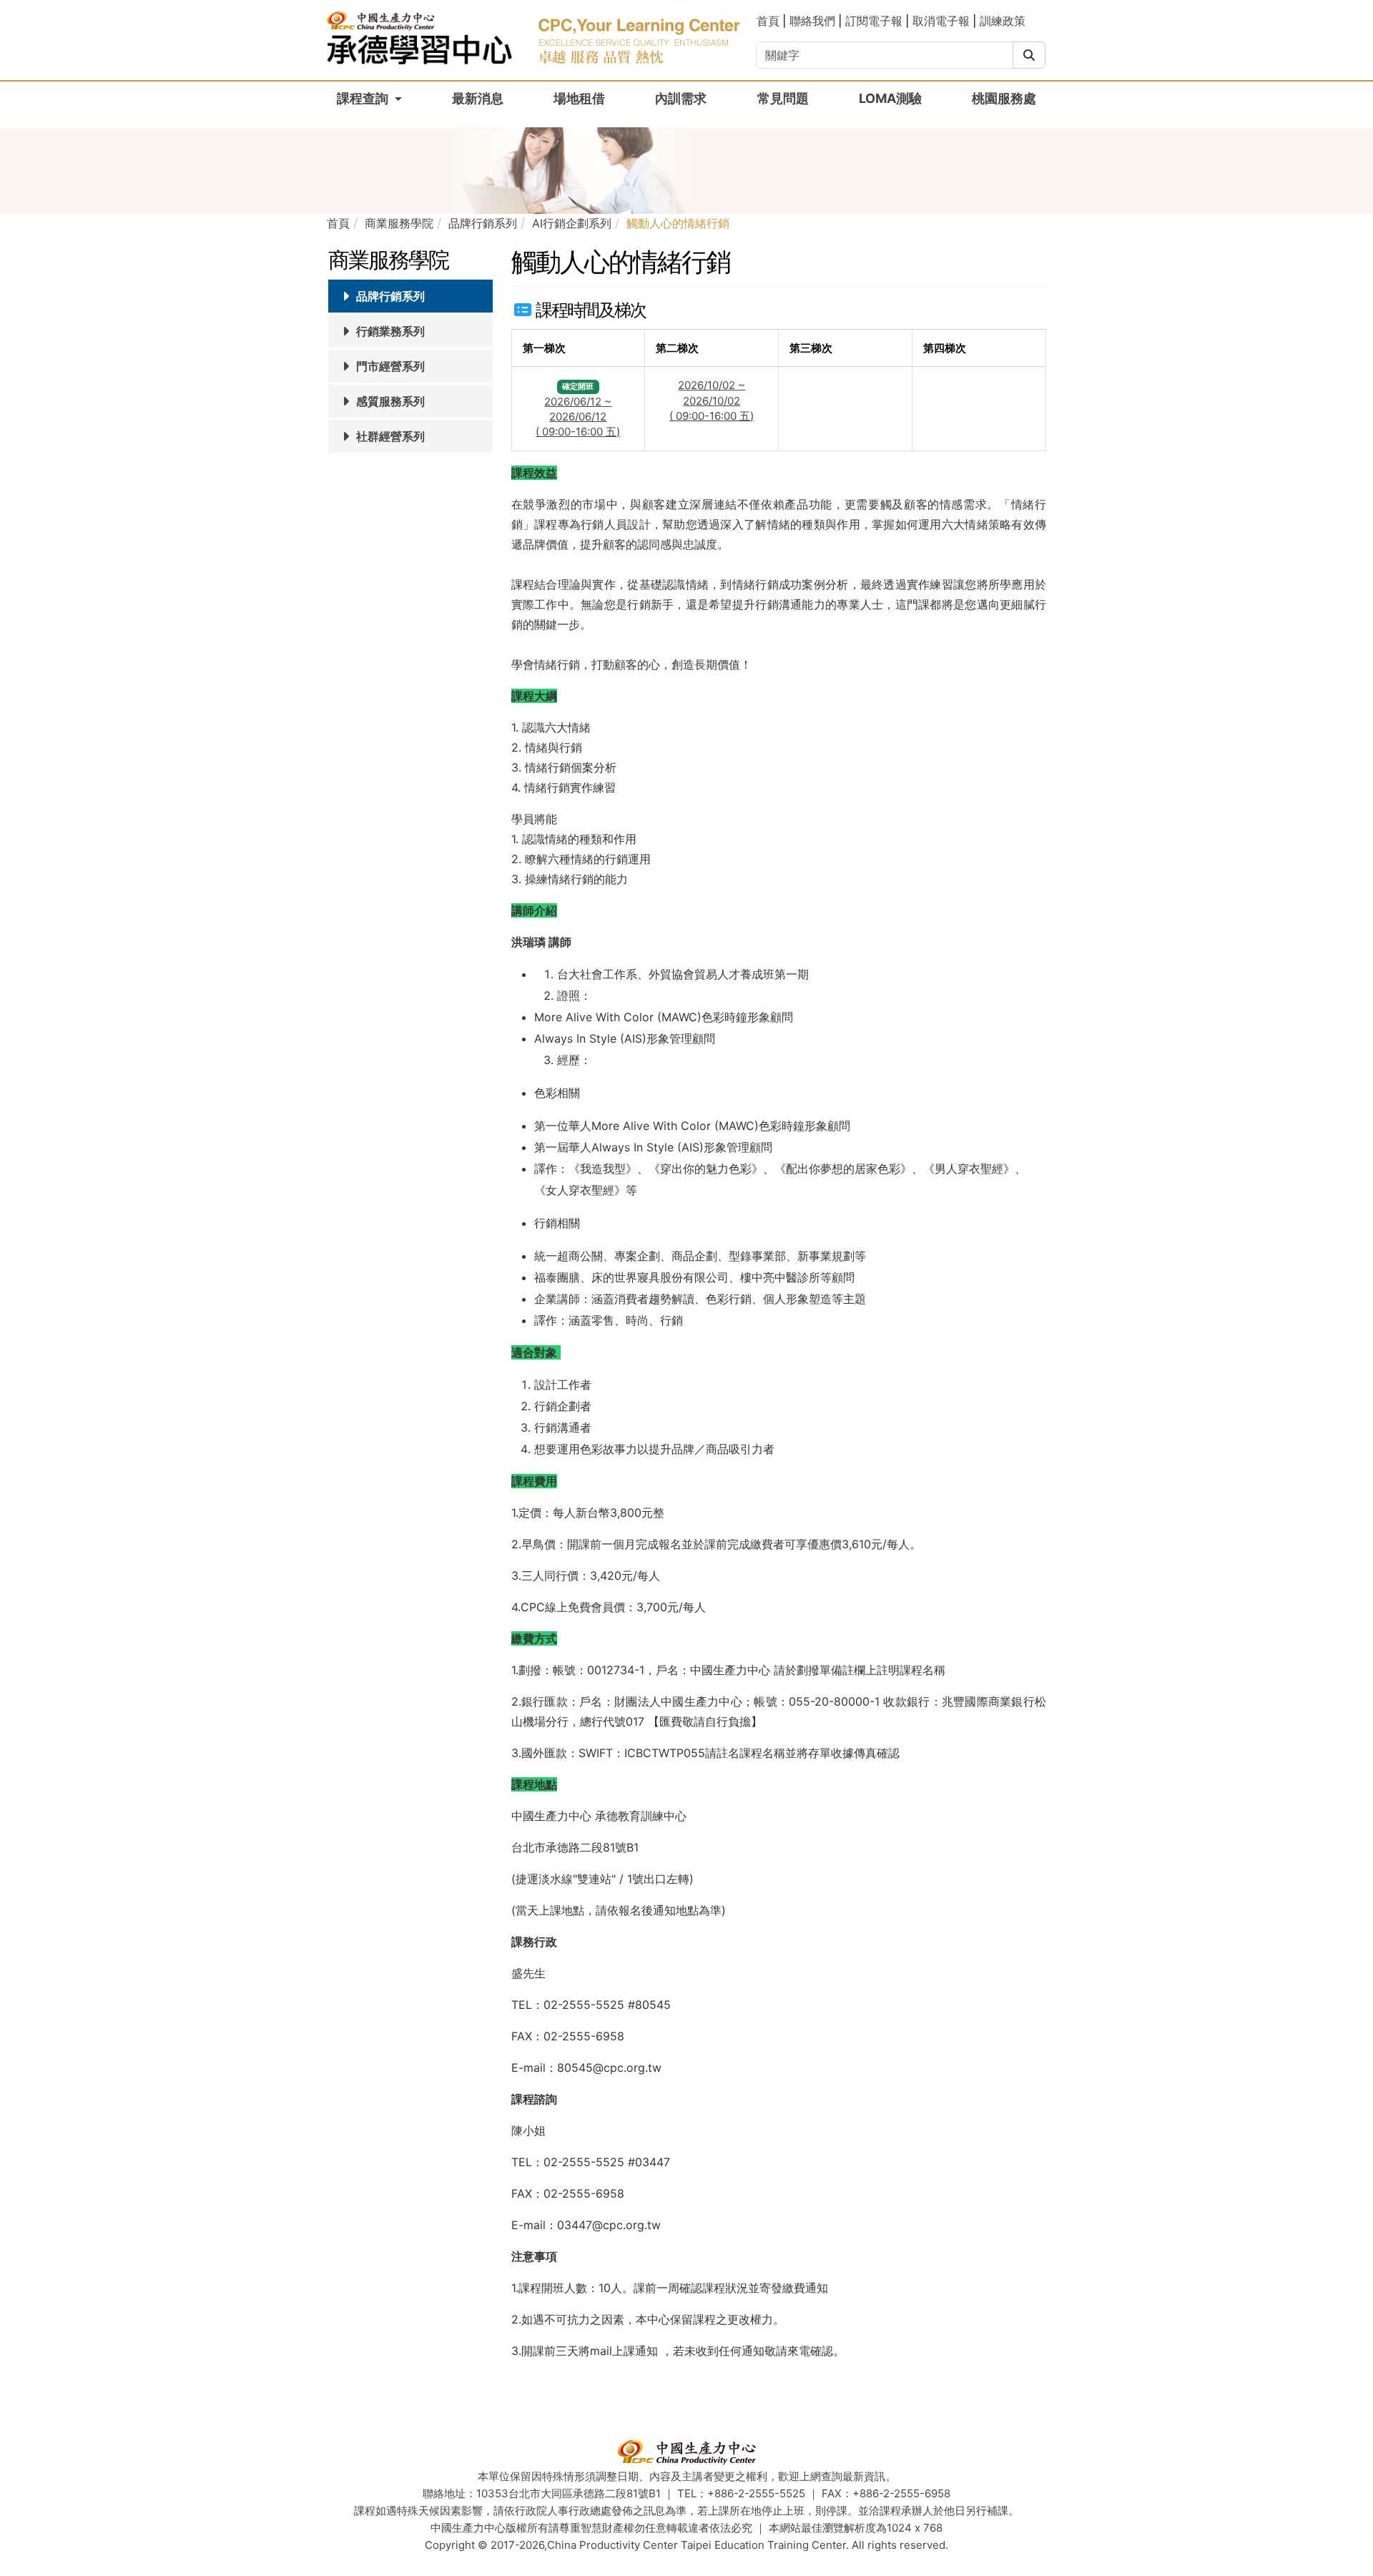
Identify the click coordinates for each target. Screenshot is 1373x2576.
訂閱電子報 (874, 21)
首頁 (769, 21)
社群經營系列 (389, 436)
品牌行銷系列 (389, 296)
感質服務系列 (389, 401)
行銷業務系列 (389, 331)
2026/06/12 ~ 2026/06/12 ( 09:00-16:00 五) (578, 417)
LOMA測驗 (890, 98)
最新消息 (478, 98)
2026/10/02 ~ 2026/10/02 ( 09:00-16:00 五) (712, 400)
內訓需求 (681, 98)
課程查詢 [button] (364, 98)
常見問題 (783, 98)
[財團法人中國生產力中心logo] (686, 2451)
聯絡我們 (812, 21)
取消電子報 (941, 21)
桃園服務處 (1004, 98)
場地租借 (579, 98)
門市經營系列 (389, 366)
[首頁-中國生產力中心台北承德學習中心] (533, 37)
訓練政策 (1003, 21)
